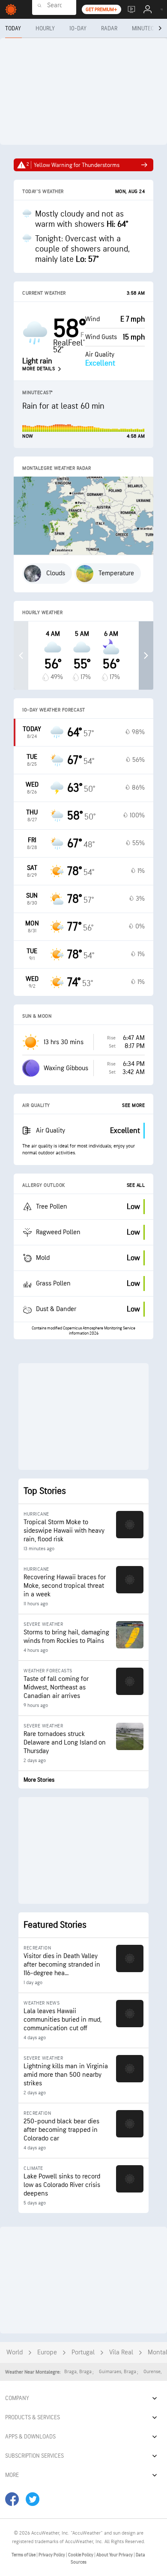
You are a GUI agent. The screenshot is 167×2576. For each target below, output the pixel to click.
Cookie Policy (81, 2555)
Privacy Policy (52, 2555)
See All (136, 1185)
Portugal (83, 2352)
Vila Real (121, 2352)
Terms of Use (24, 2555)
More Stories (39, 1780)
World (15, 2352)
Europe (47, 2352)
